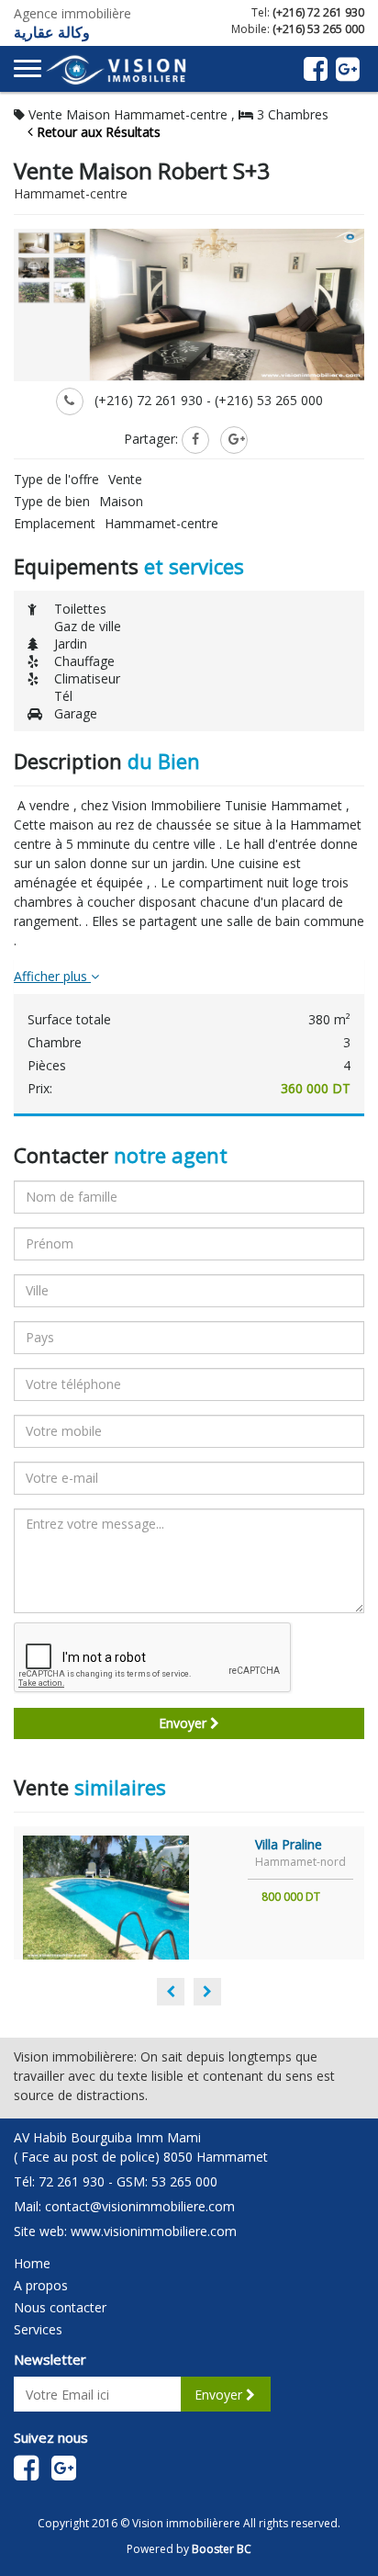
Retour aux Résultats (97, 132)
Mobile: (298, 29)
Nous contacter (60, 2307)
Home (32, 2263)
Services (38, 2329)
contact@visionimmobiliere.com (140, 2206)
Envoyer (184, 1723)
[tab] (189, 977)
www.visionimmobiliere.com (154, 2231)
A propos (41, 2285)
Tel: (308, 12)
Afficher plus (52, 976)
